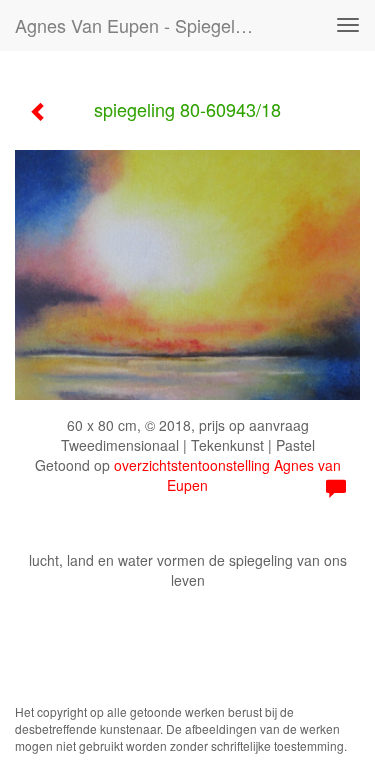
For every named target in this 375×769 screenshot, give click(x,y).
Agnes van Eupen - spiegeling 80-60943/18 (143, 25)
